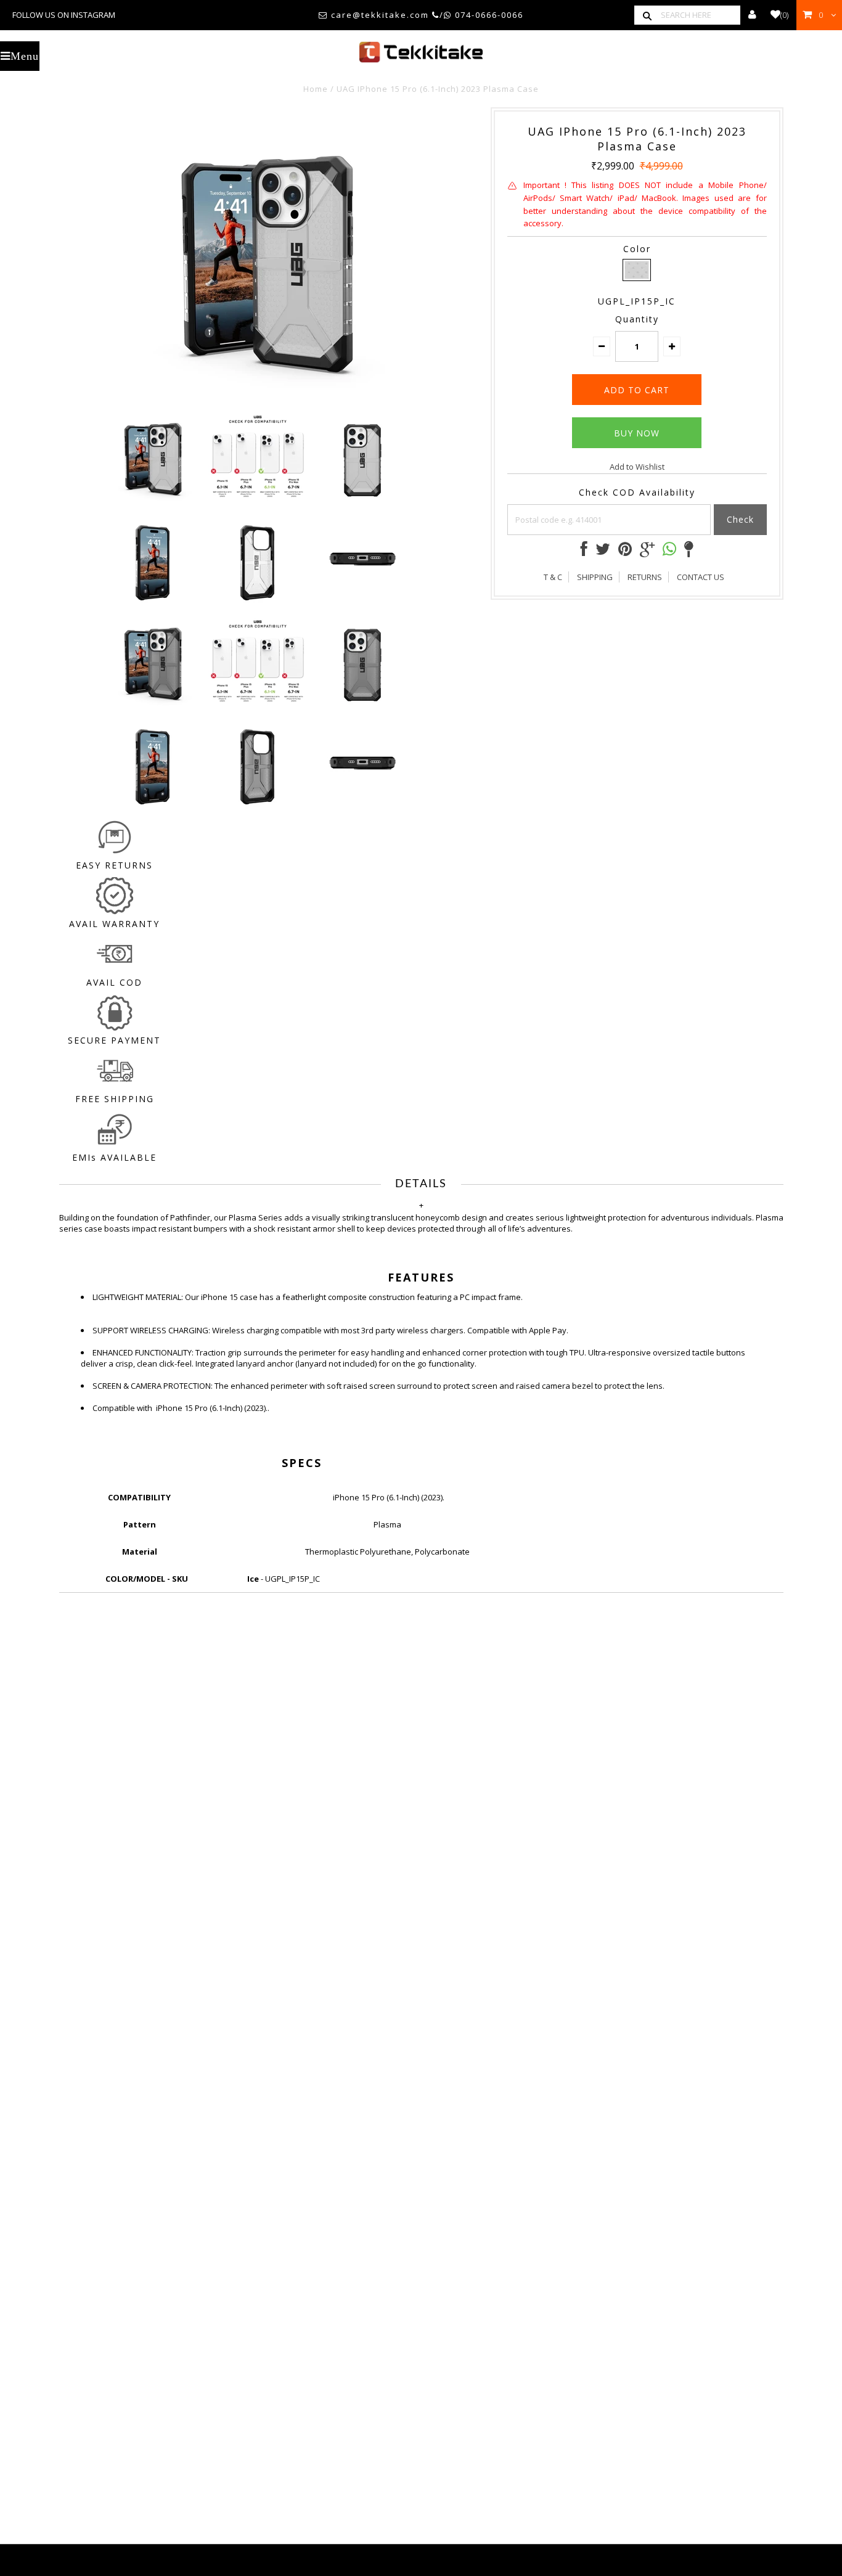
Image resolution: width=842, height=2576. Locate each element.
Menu (25, 56)
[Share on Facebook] (584, 552)
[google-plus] (647, 552)
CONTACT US (701, 577)
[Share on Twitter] (603, 552)
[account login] (752, 15)
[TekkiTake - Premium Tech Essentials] (421, 52)
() (784, 15)
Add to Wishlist (637, 467)
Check (740, 519)
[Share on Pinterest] (625, 552)
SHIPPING (595, 577)
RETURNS (645, 577)
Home (316, 89)
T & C (553, 577)
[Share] (669, 550)
